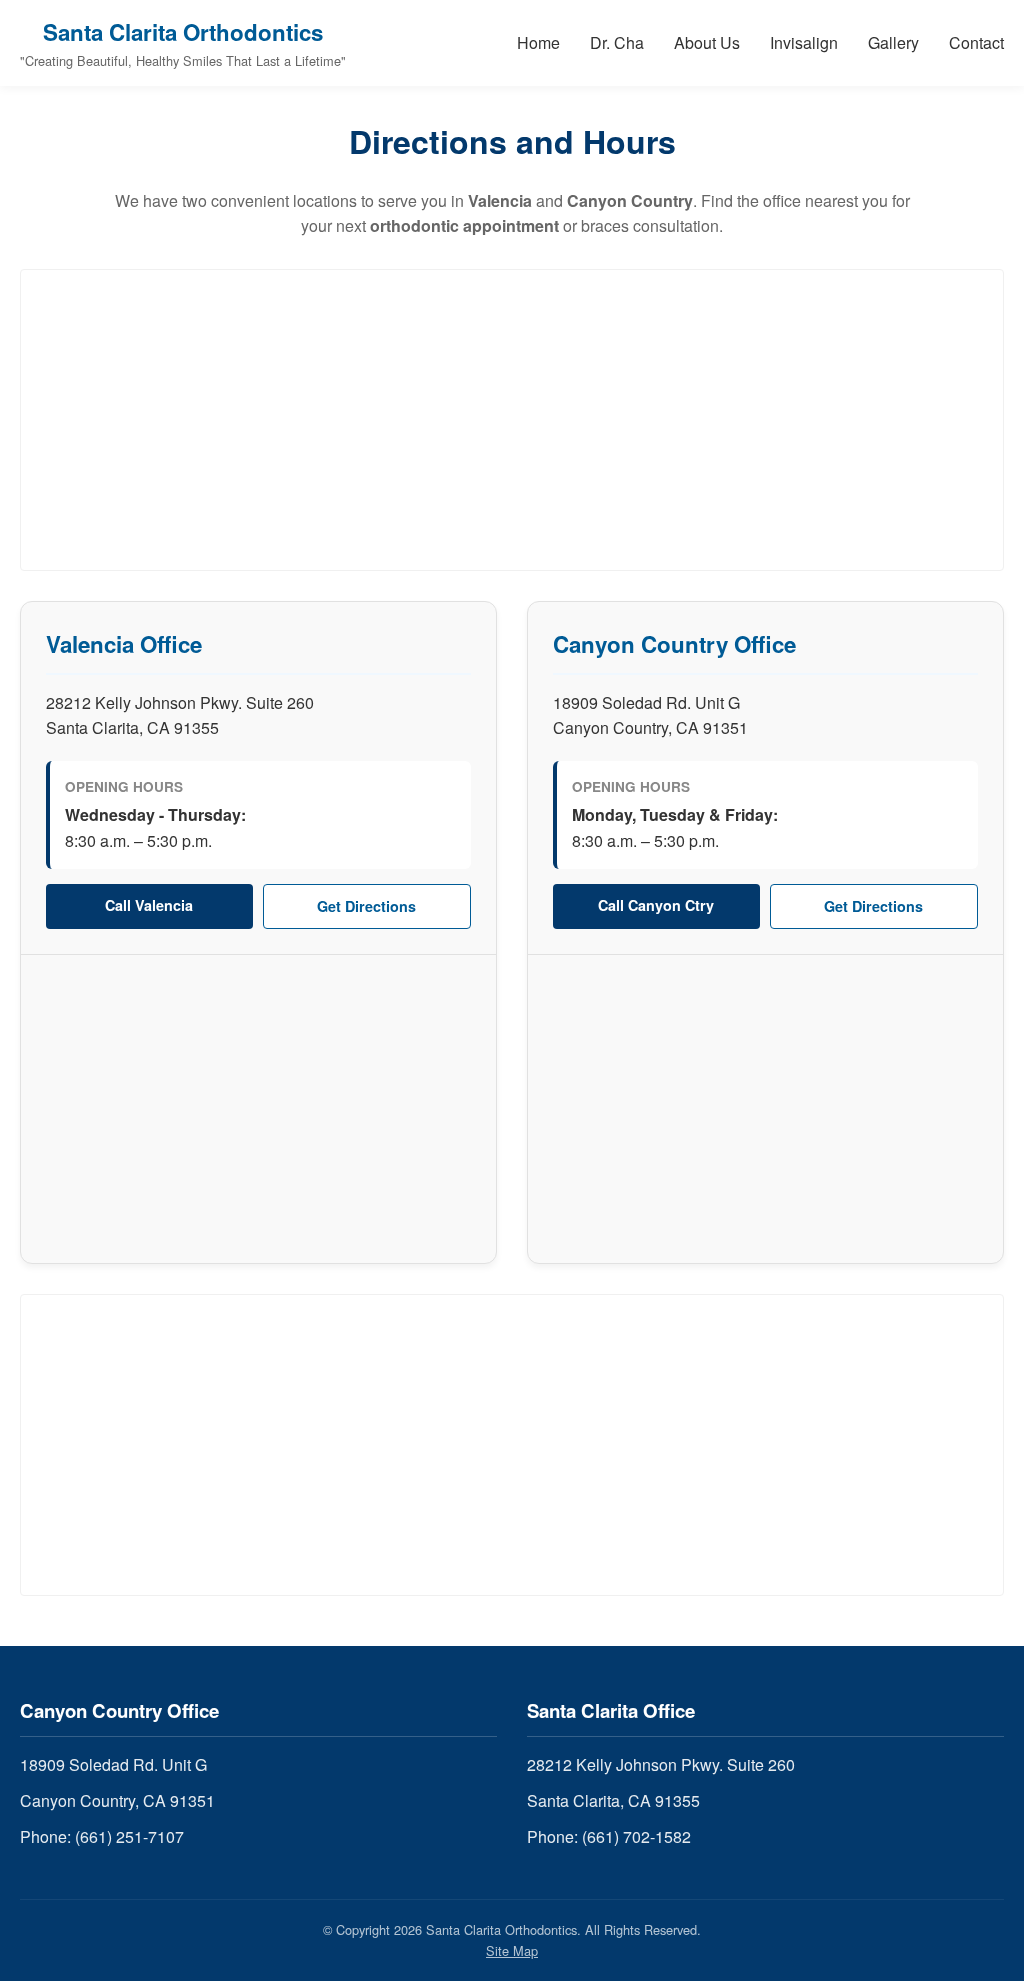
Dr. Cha (617, 42)
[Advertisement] (512, 420)
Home (538, 42)
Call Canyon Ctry (656, 905)
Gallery (893, 42)
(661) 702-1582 (636, 1836)
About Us (707, 42)
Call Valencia (149, 905)
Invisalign (804, 42)
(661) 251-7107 (129, 1836)
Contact (976, 42)
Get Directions (366, 906)
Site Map (512, 1950)
